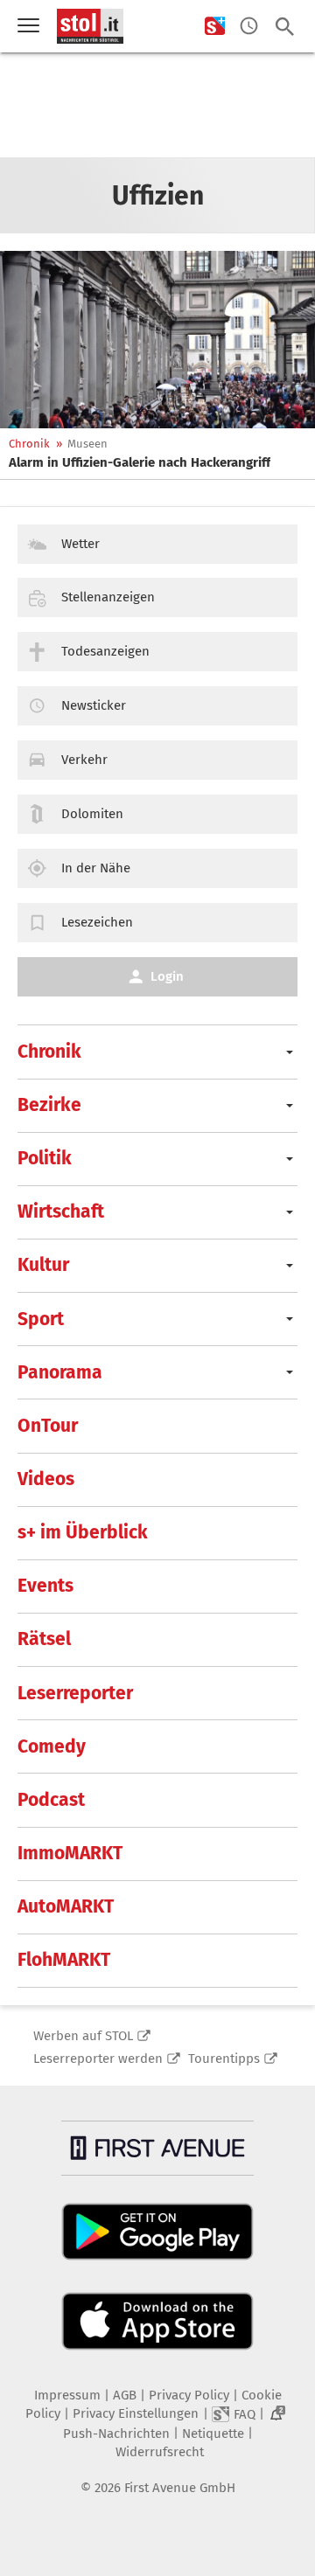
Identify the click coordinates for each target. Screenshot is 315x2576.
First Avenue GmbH (180, 2488)
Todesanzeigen (105, 651)
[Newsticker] (249, 27)
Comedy (52, 1746)
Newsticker (94, 705)
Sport (41, 1319)
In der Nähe (96, 868)
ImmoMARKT (70, 1853)
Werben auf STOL (83, 2036)
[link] (140, 462)
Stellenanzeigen (108, 597)
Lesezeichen (97, 922)
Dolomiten (92, 814)
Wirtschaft (61, 1212)
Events (45, 1586)
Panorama (60, 1372)
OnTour (48, 1426)
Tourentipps (224, 2059)
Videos (46, 1479)
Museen (87, 444)
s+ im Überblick (83, 1532)
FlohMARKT (64, 1960)
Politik (45, 1158)
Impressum (67, 2395)
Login (167, 976)
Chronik (29, 444)
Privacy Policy (189, 2395)
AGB (125, 2395)
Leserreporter (75, 1693)
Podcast (51, 1800)
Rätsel (44, 1639)
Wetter (80, 544)
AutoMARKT (66, 1906)
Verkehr (84, 760)
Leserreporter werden (98, 2059)
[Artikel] (157, 340)
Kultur (43, 1265)
